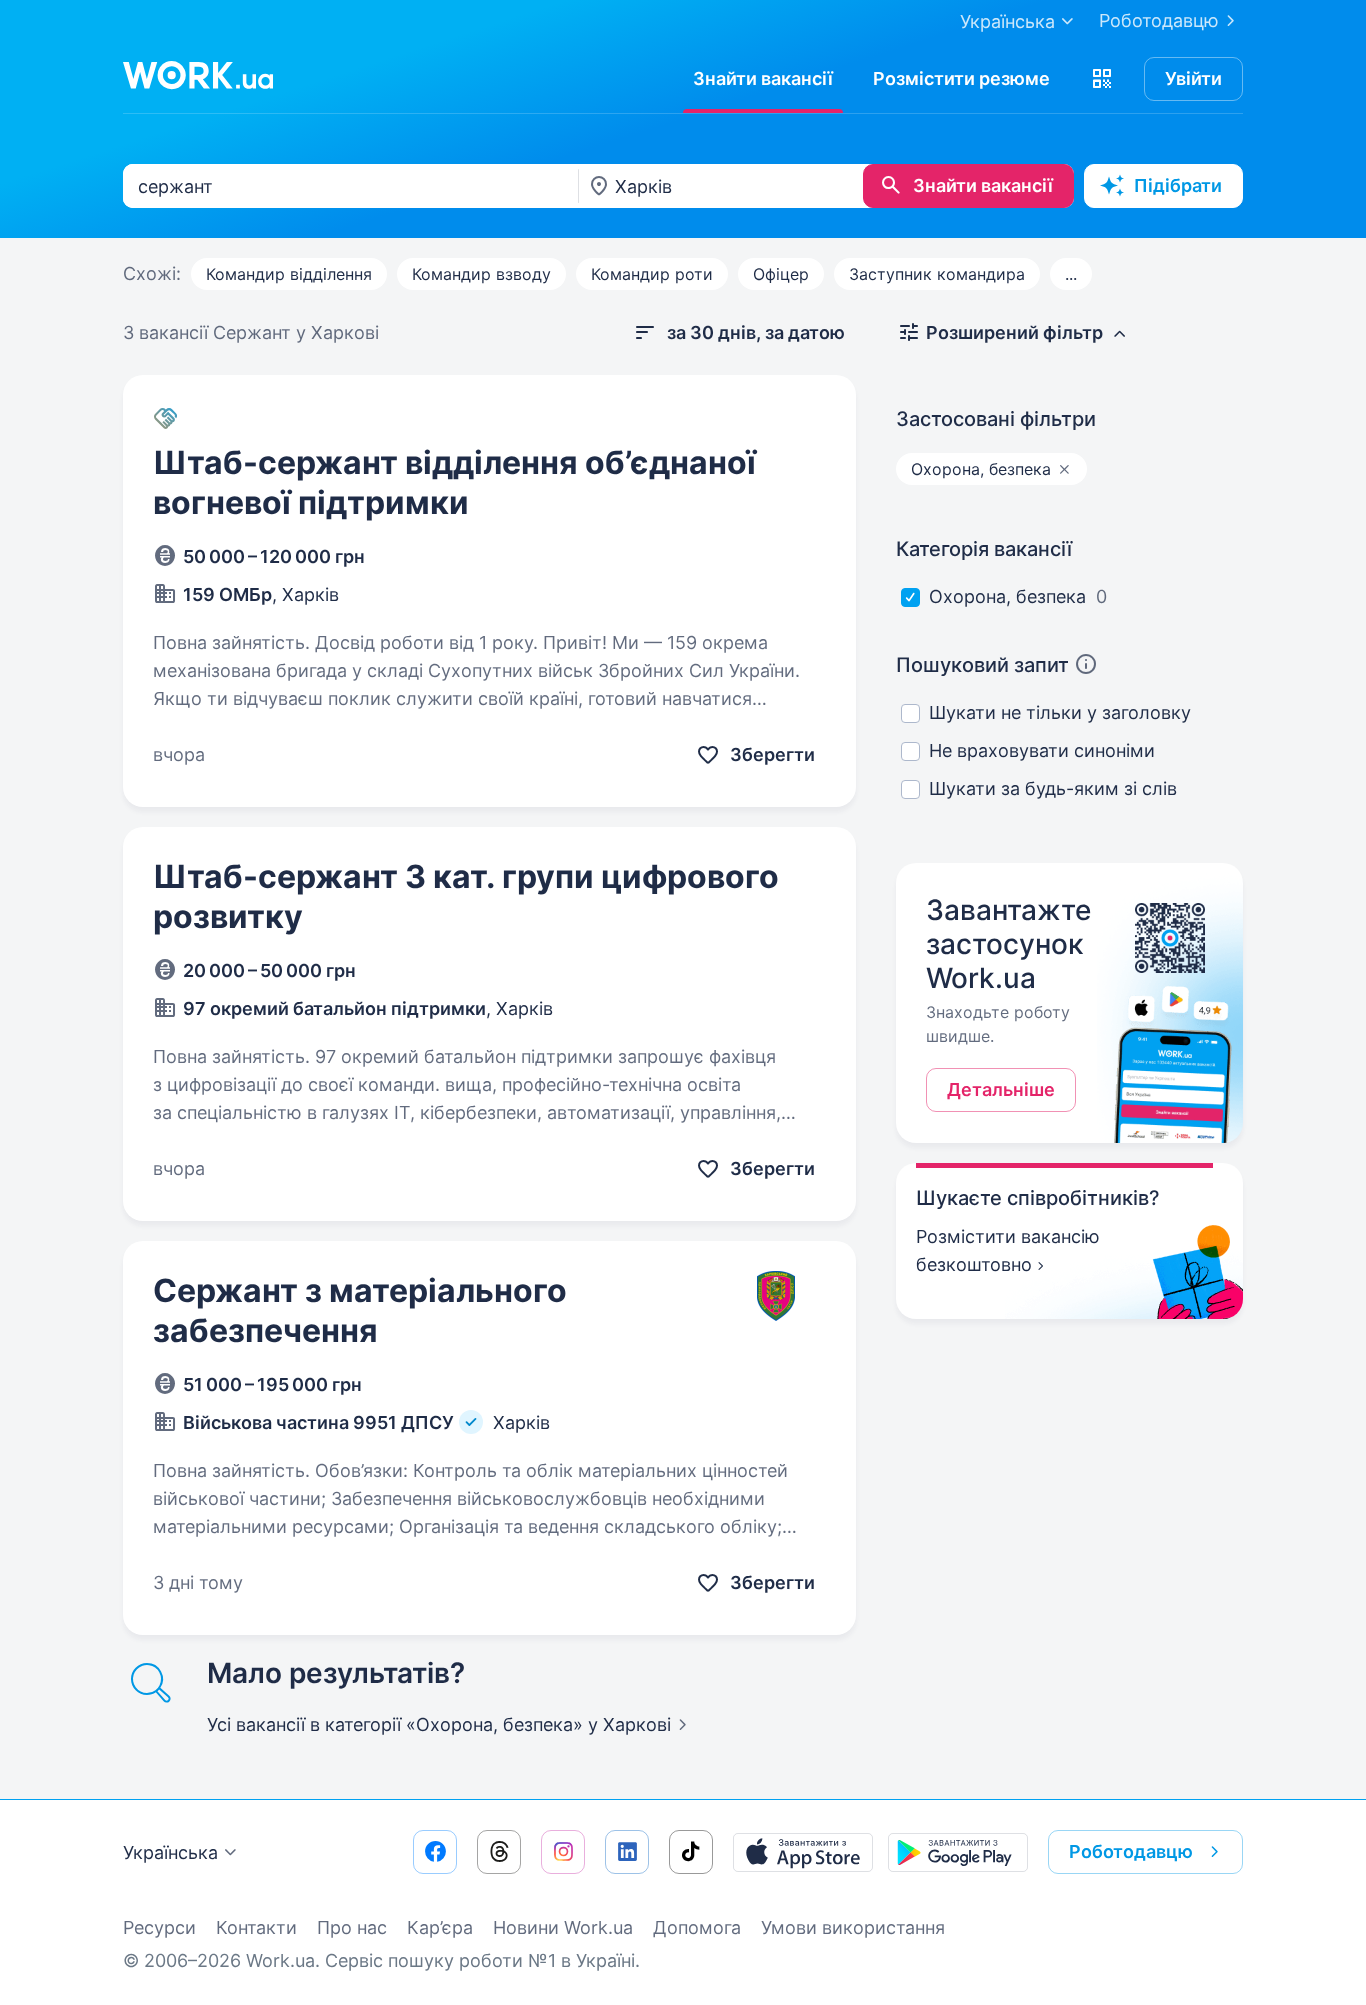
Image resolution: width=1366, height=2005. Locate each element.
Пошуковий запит (982, 665)
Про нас (352, 1927)
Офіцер (781, 274)
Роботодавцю (1159, 20)
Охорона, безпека (1007, 596)
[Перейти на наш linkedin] (627, 1852)
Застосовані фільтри (996, 419)
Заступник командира (937, 274)
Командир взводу (481, 274)
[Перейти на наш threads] (499, 1852)
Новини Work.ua (563, 1927)
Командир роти (652, 274)
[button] (1102, 79)
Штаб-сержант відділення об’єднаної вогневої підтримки (454, 482)
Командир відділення (289, 274)
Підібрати (1178, 185)
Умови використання (853, 1927)
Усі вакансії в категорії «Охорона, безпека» (439, 1724)
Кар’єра (440, 1927)
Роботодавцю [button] (1131, 1851)
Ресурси (159, 1927)
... (1071, 274)
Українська (170, 1852)
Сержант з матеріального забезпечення (360, 1310)
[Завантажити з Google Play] (958, 1852)
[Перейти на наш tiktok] (691, 1852)
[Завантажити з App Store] (803, 1852)
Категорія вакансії (984, 549)
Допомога (697, 1927)
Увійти (1193, 78)
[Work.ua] (198, 75)
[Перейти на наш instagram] (563, 1852)
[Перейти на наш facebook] (435, 1852)
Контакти (256, 1927)
